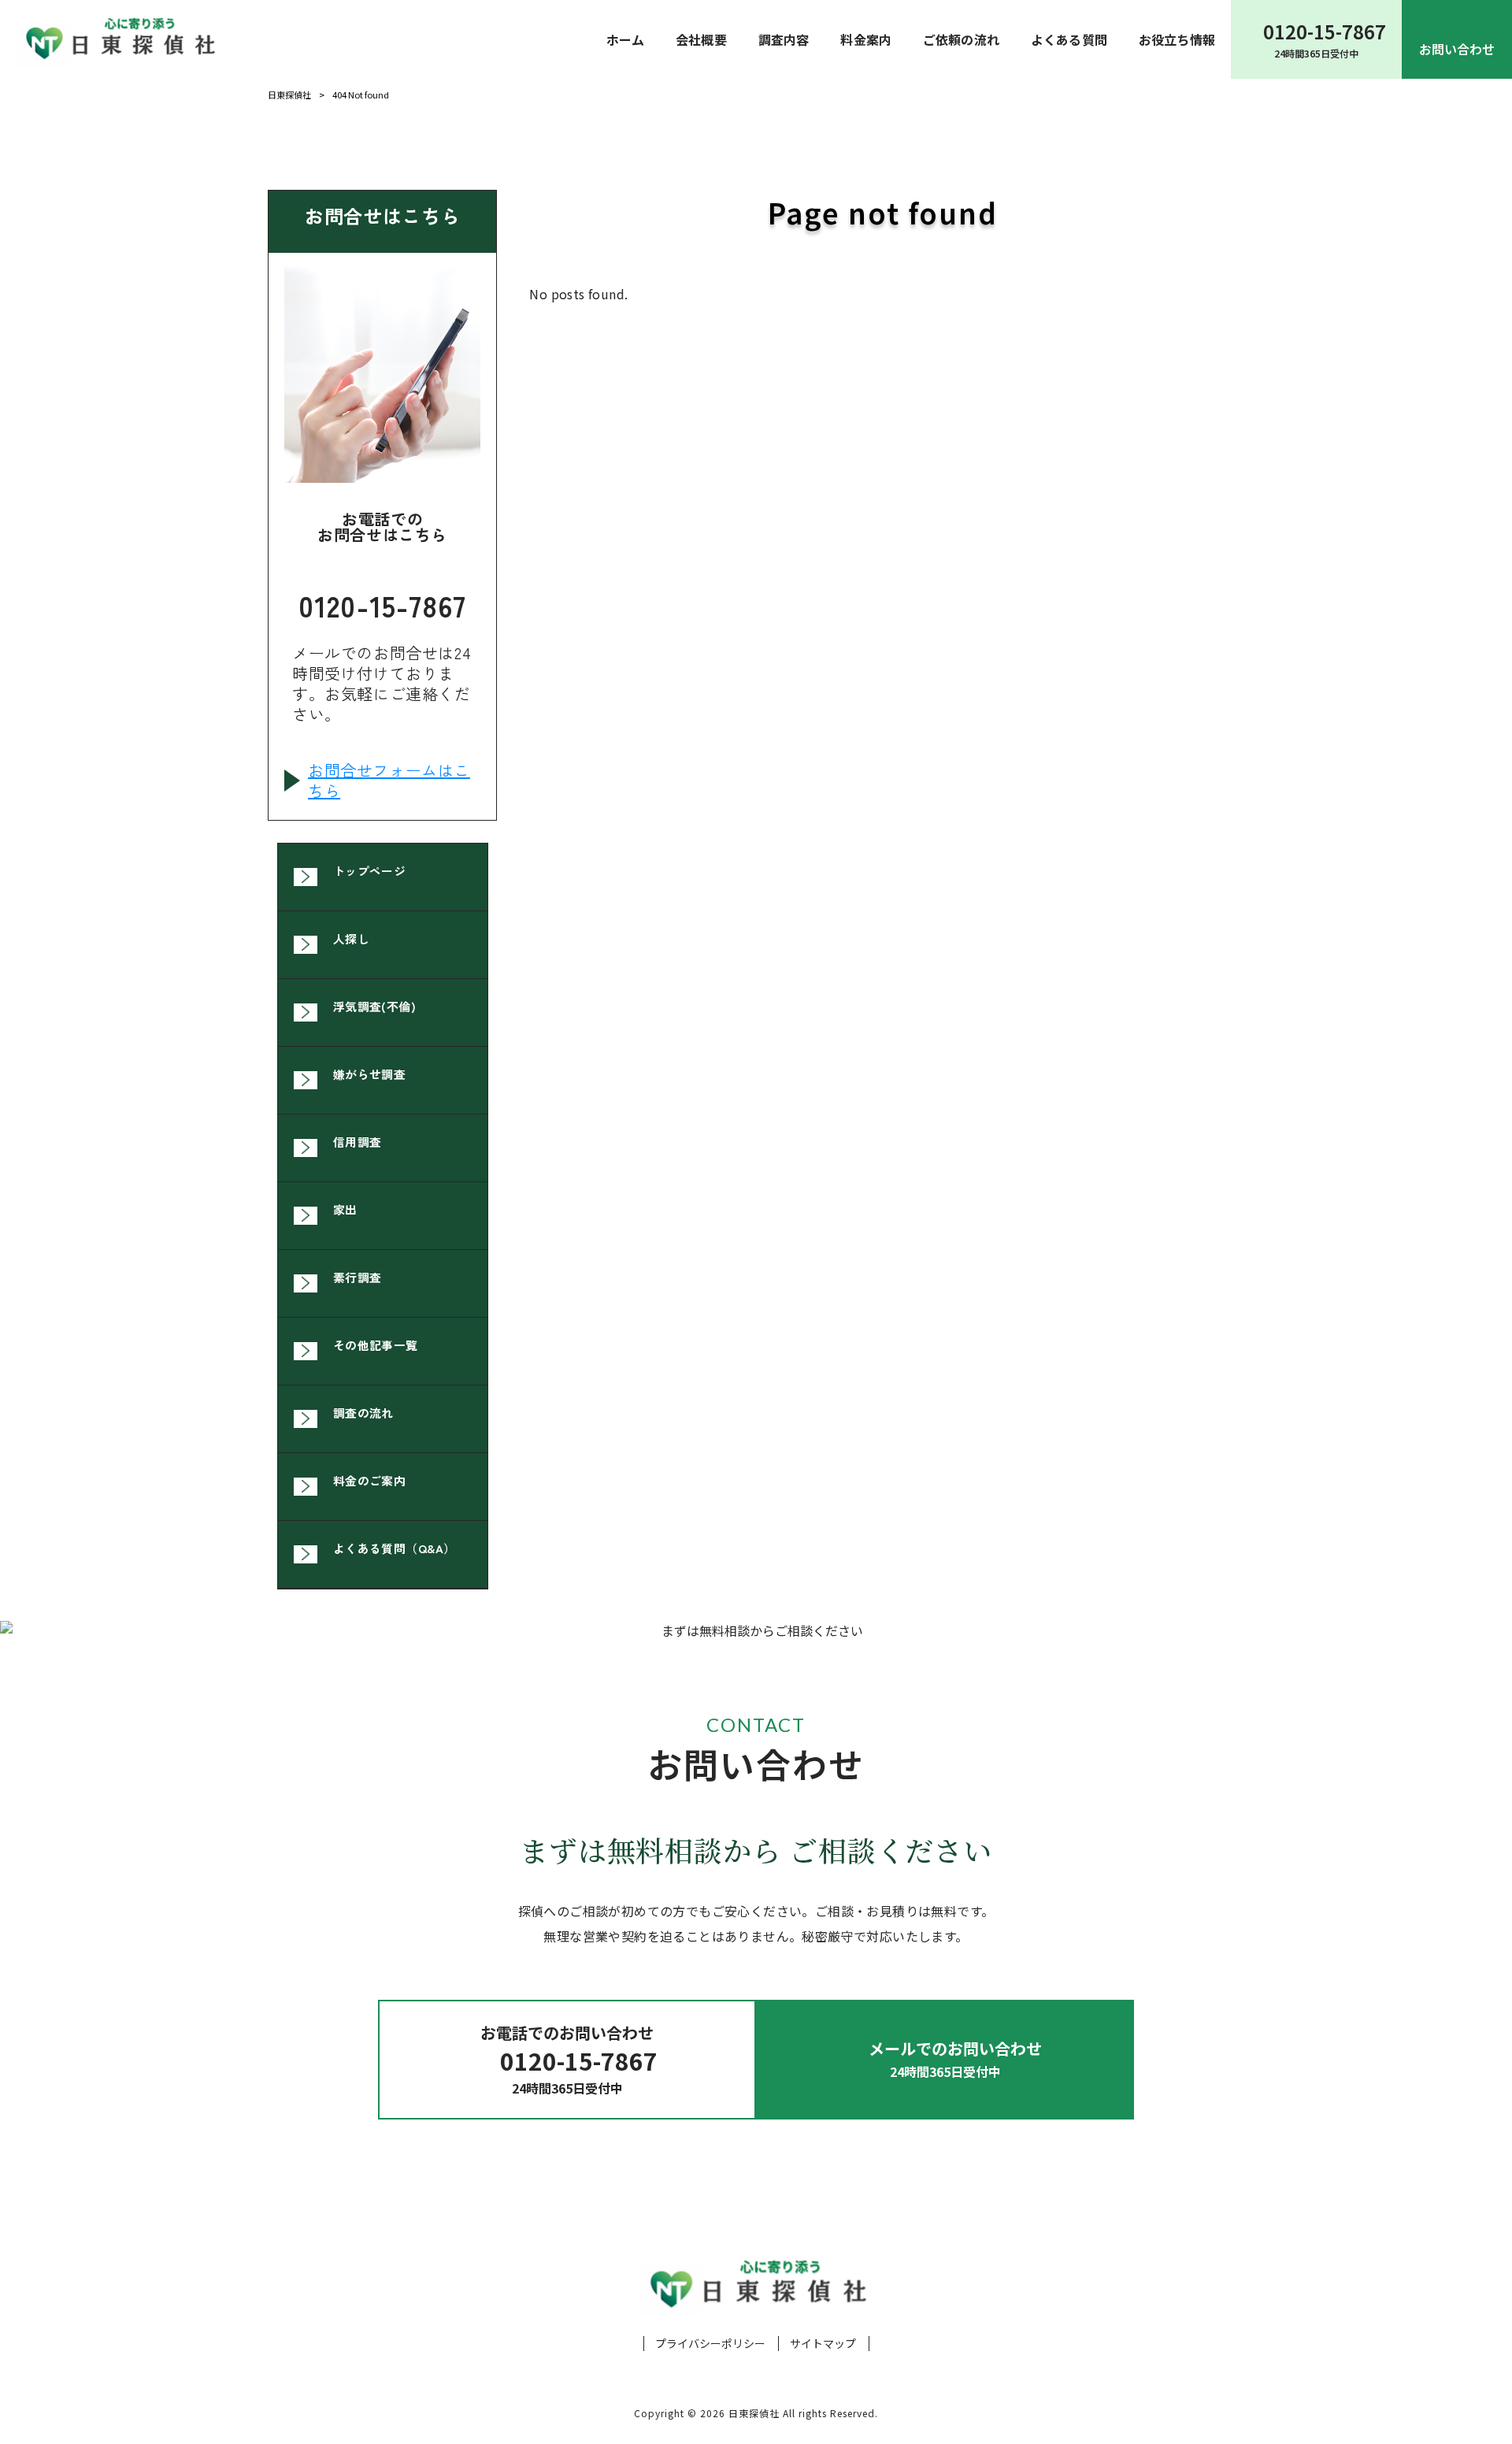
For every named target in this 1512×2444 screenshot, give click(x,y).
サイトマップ (823, 2344)
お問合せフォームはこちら (389, 781)
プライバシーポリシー (710, 2344)
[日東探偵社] (119, 39)
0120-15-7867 (382, 602)
